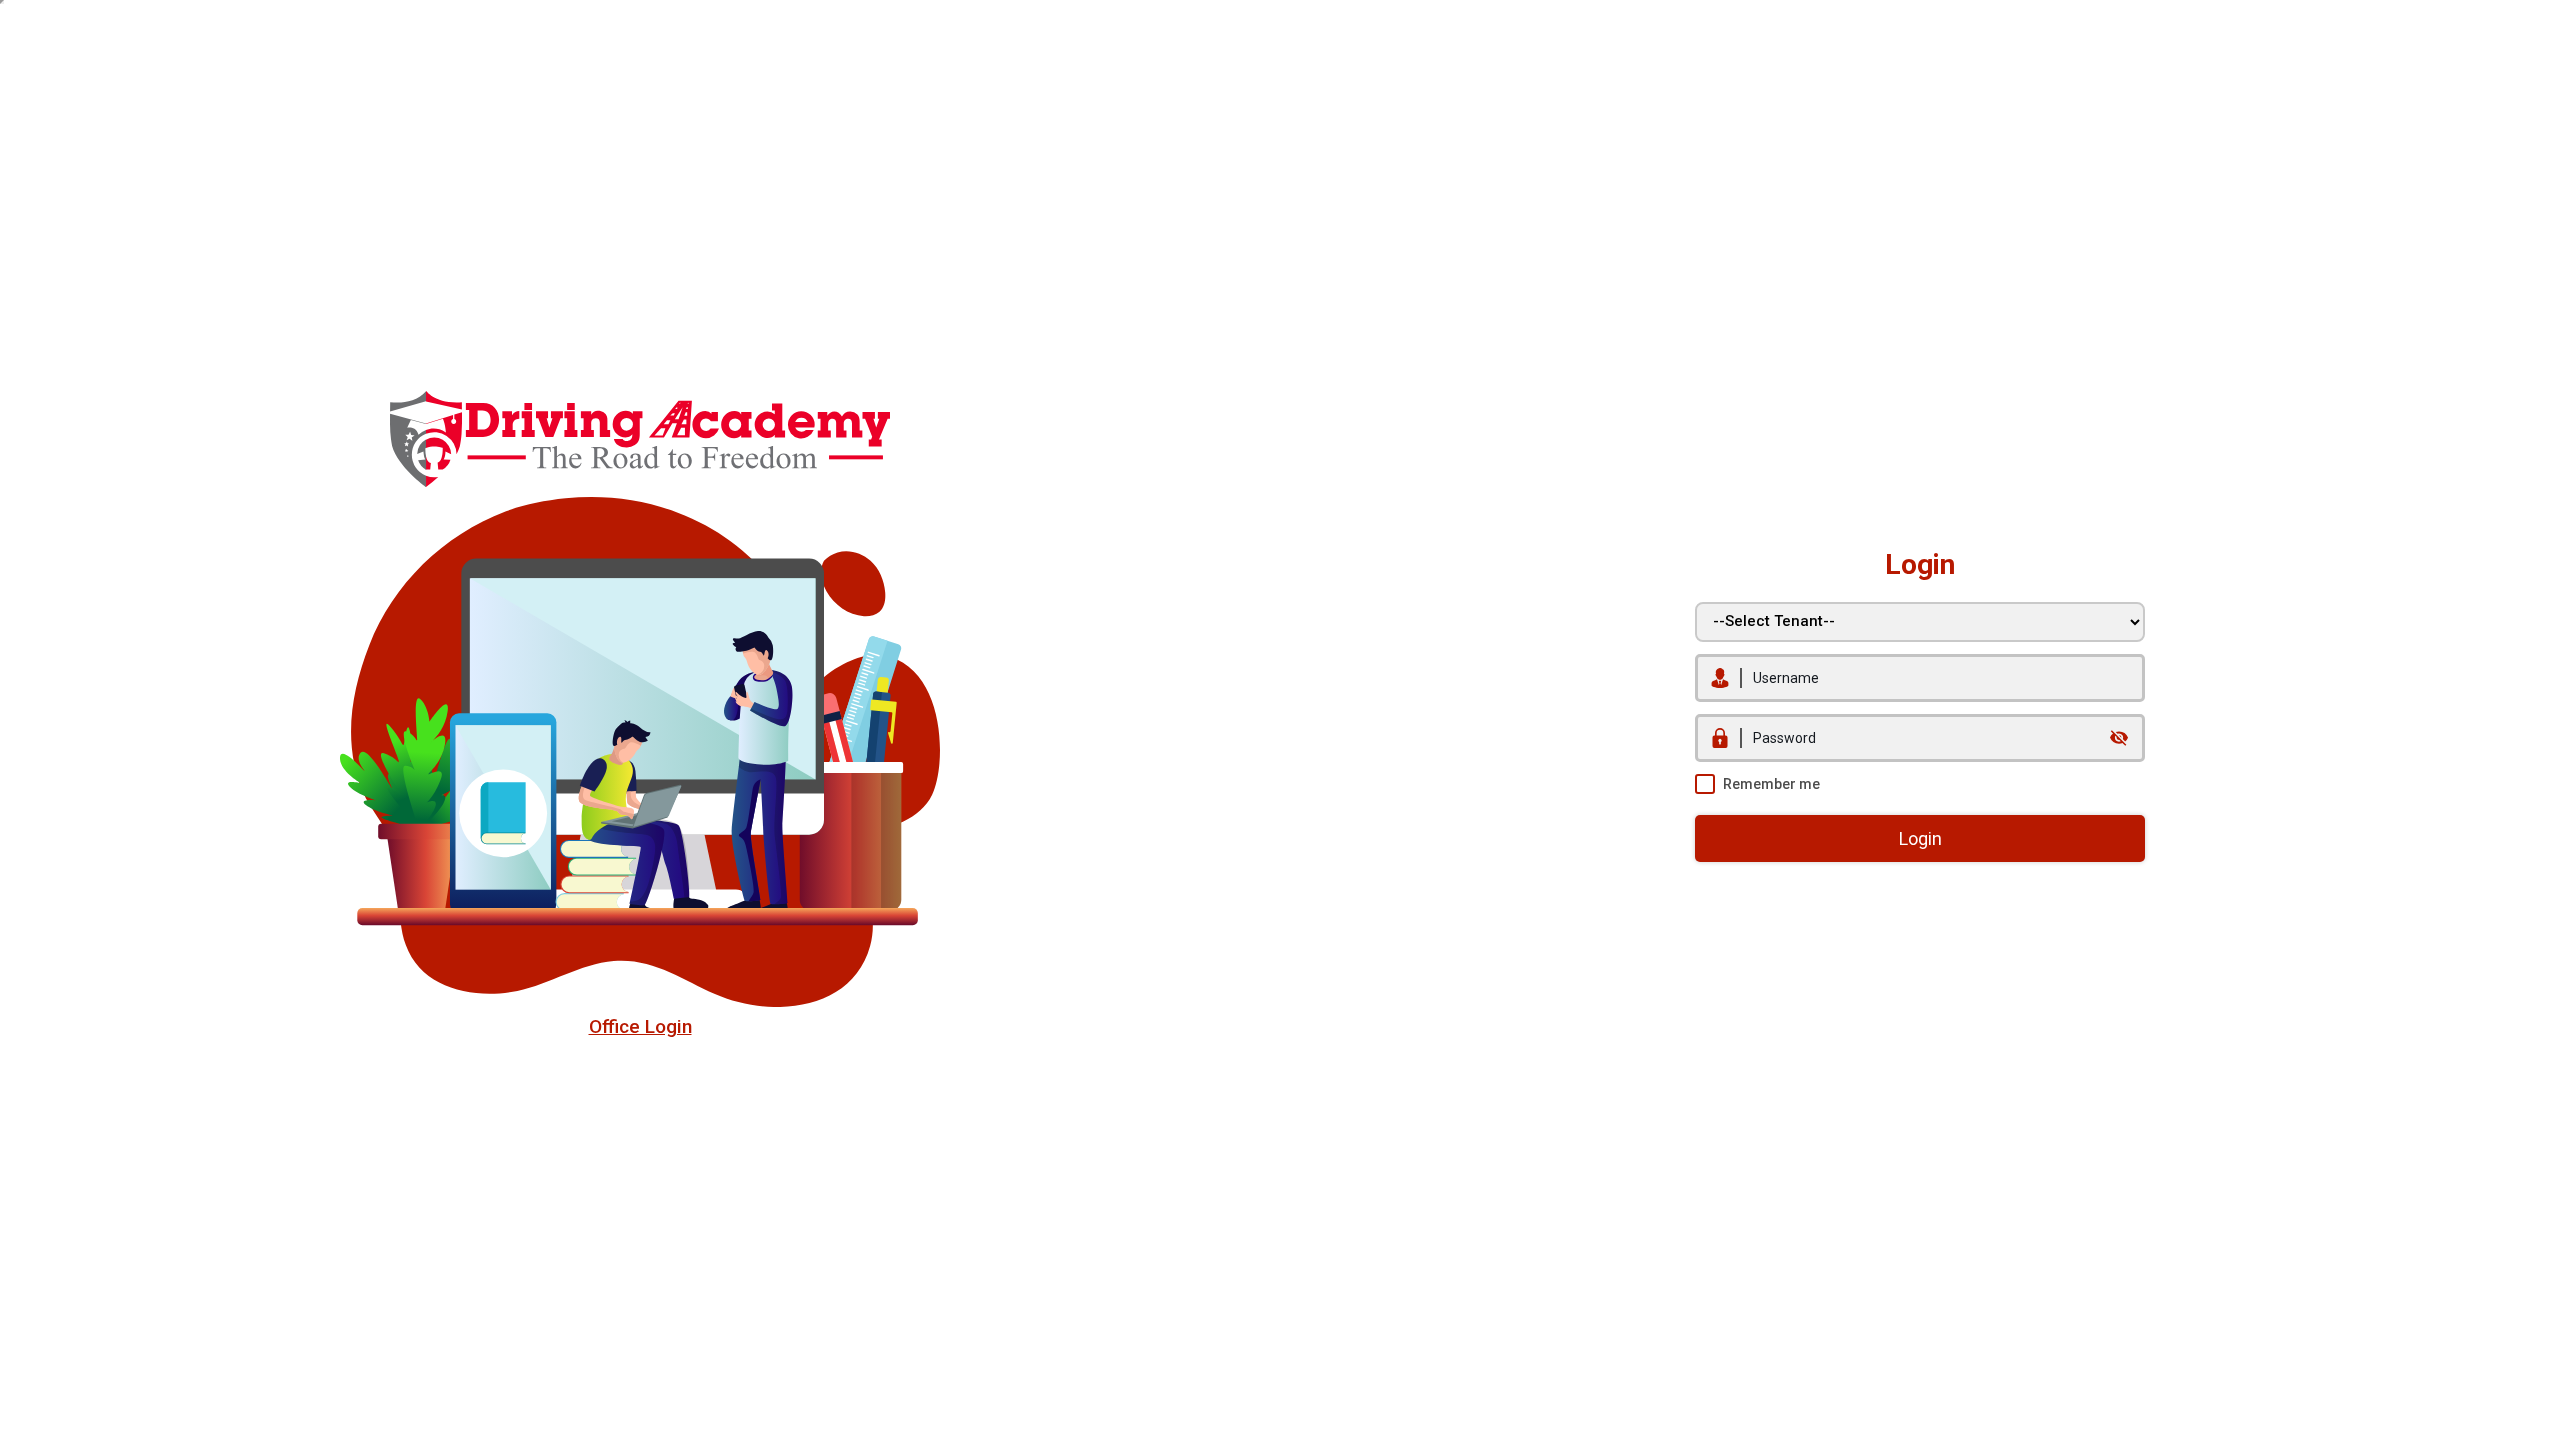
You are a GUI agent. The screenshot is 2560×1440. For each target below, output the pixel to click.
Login (1920, 838)
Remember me (1771, 784)
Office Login (640, 1026)
